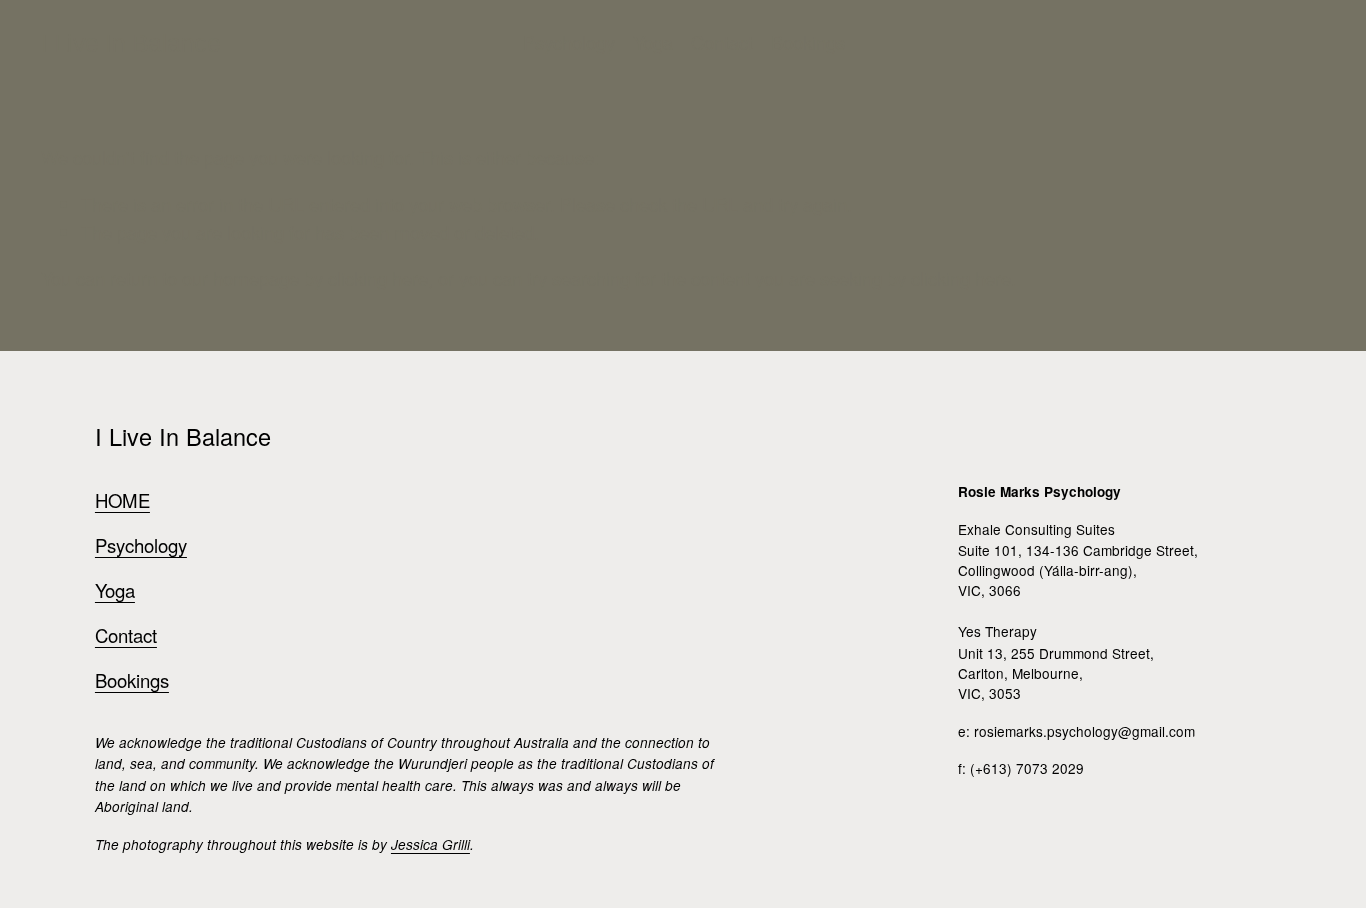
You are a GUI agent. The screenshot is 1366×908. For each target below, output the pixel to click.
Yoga (653, 42)
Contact (722, 42)
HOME (122, 500)
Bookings (808, 42)
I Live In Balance (130, 43)
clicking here (378, 278)
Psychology (569, 42)
